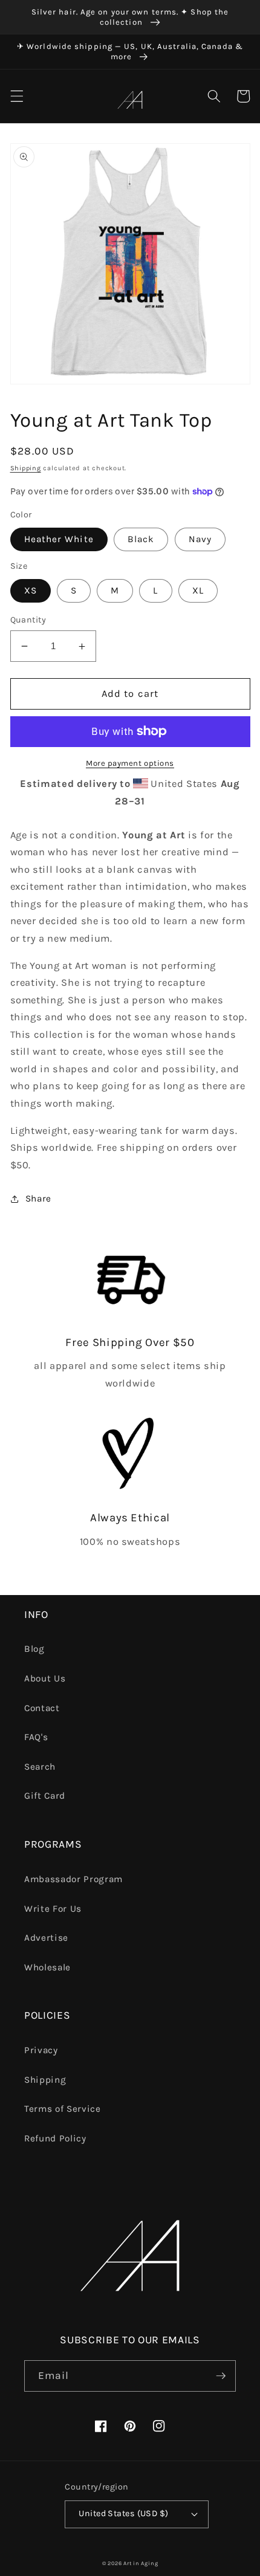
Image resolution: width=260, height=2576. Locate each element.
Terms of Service (63, 2109)
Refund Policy (55, 2138)
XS (31, 591)
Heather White (59, 539)
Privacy (41, 2050)
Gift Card (45, 1796)
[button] (16, 96)
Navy (200, 539)
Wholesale (47, 1967)
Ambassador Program (73, 1879)
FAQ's (36, 1737)
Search (40, 1767)
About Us (45, 1678)
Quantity (28, 620)
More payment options (130, 763)
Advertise (46, 1938)
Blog (34, 1649)
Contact (42, 1708)
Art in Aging (141, 2563)
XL (198, 591)
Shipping (26, 468)
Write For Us (53, 1909)
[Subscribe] (221, 2376)
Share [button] (38, 1199)
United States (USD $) (123, 2513)
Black (141, 539)
